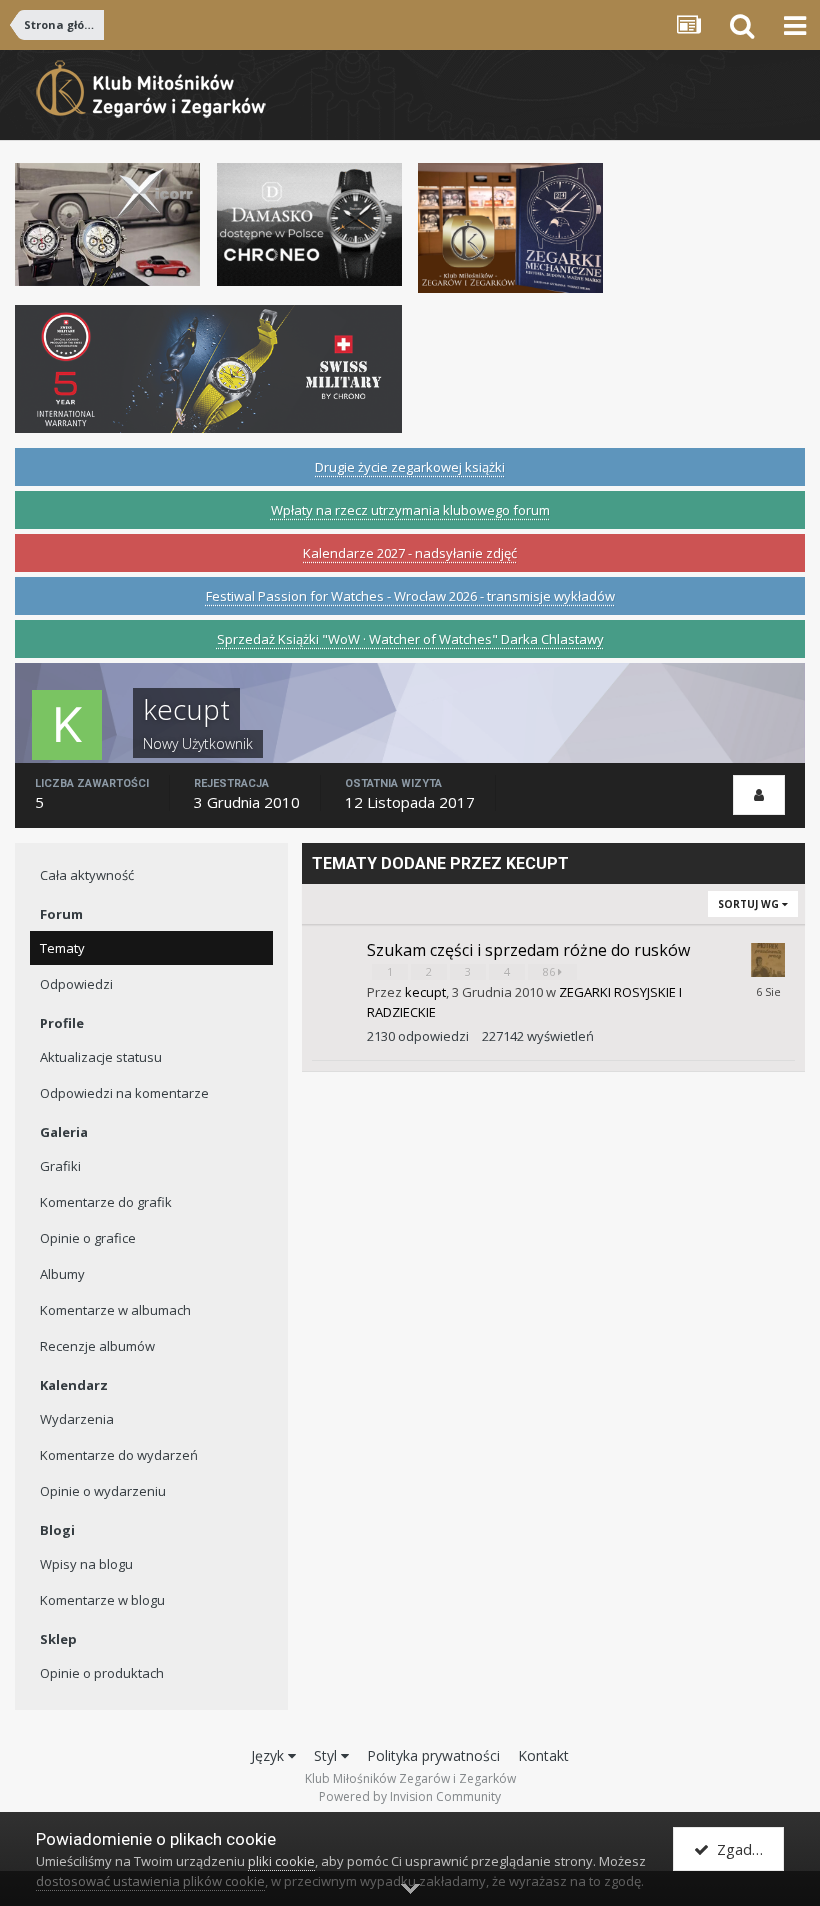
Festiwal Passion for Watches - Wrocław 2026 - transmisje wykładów (410, 596)
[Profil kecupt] (759, 795)
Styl (327, 1755)
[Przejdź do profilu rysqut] (768, 960)
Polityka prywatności (433, 1755)
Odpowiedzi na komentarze (124, 1093)
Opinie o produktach (102, 1673)
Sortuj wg (750, 904)
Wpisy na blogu (86, 1564)
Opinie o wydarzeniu (103, 1491)
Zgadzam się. (747, 1849)
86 (550, 971)
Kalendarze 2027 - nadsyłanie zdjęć (410, 553)
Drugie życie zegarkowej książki (410, 467)
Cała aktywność (87, 875)
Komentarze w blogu (102, 1600)
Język (269, 1755)
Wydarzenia (77, 1419)
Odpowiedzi (76, 984)
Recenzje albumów (97, 1346)
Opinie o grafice (88, 1238)
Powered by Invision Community (410, 1796)
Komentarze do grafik (106, 1202)
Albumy (62, 1274)
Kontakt (543, 1755)
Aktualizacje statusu (101, 1057)
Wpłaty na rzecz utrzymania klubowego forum (410, 510)
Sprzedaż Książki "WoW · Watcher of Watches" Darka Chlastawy (410, 639)
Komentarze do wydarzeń (119, 1455)
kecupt (425, 992)
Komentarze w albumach (115, 1310)
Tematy (62, 948)
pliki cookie (281, 1861)
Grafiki (60, 1166)
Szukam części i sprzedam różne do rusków (528, 950)
